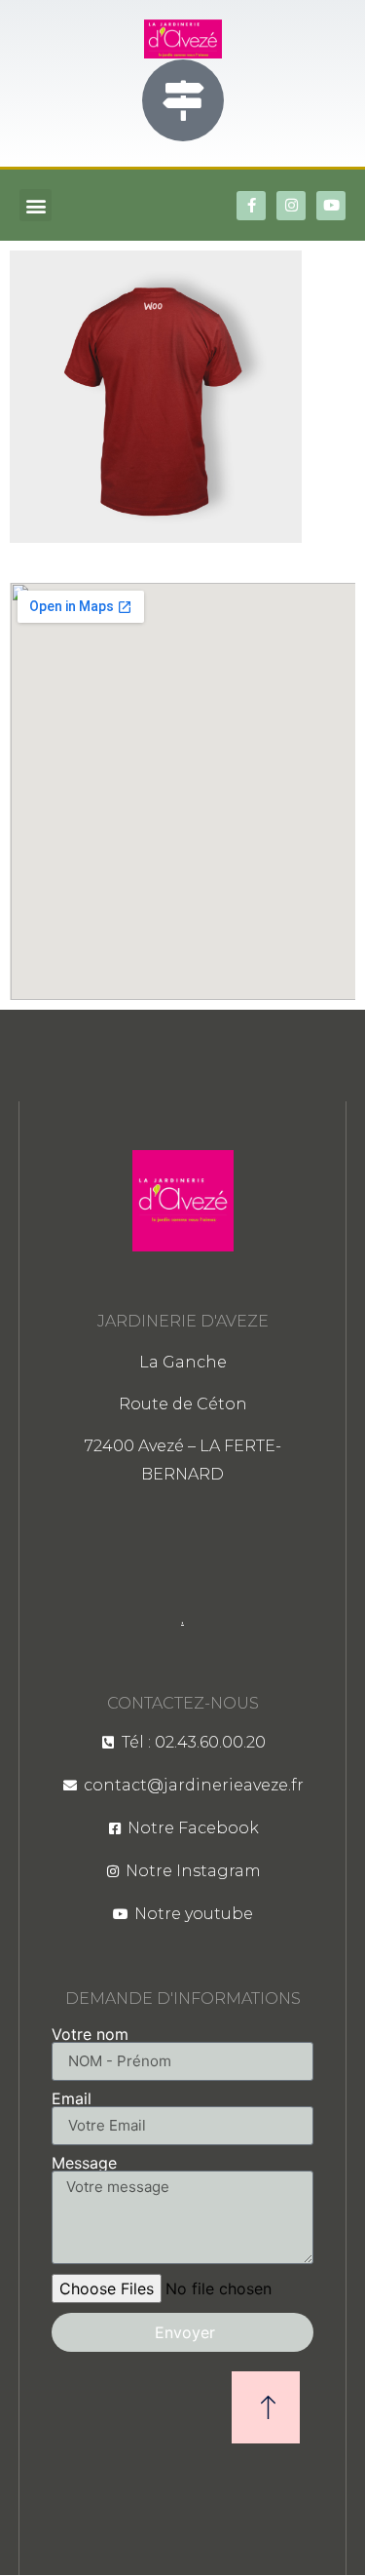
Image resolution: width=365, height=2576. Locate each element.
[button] (36, 205)
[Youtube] (331, 206)
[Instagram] (291, 206)
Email (72, 2098)
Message (84, 2163)
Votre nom (90, 2034)
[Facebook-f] (251, 206)
